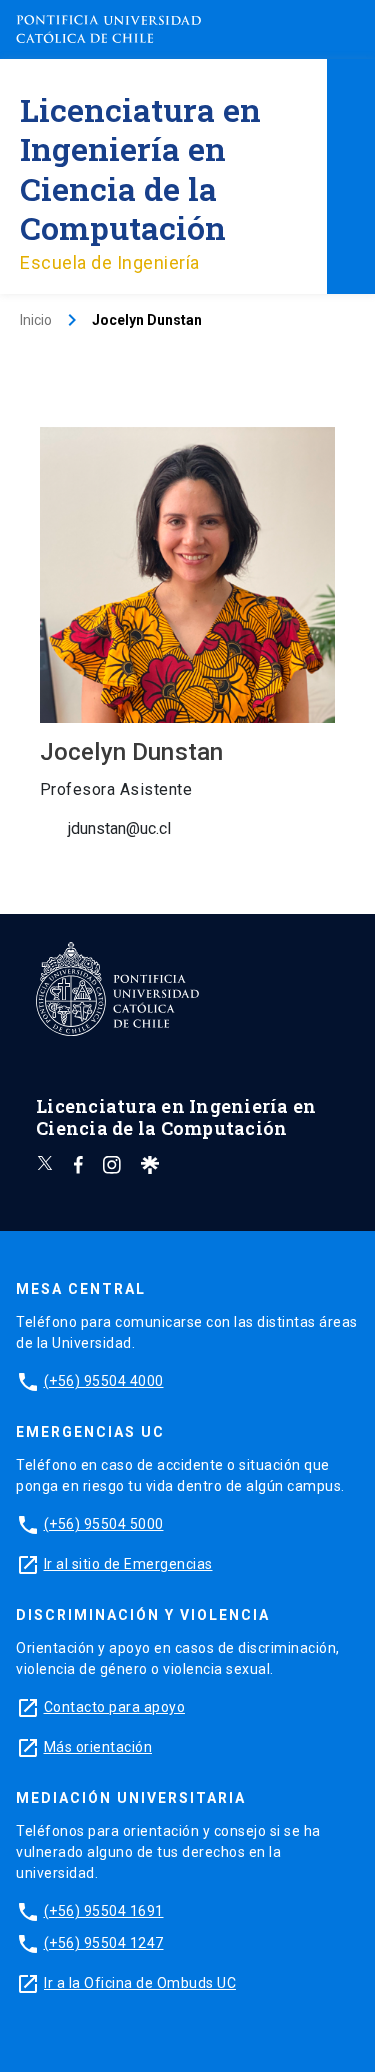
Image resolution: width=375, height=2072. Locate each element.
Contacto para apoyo (115, 1707)
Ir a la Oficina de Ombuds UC (140, 1983)
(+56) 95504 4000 (104, 1381)
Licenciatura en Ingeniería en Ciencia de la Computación (140, 168)
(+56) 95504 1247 (104, 1943)
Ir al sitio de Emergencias (128, 1564)
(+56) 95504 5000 (104, 1524)
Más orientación (98, 1747)
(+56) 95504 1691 (104, 1911)
